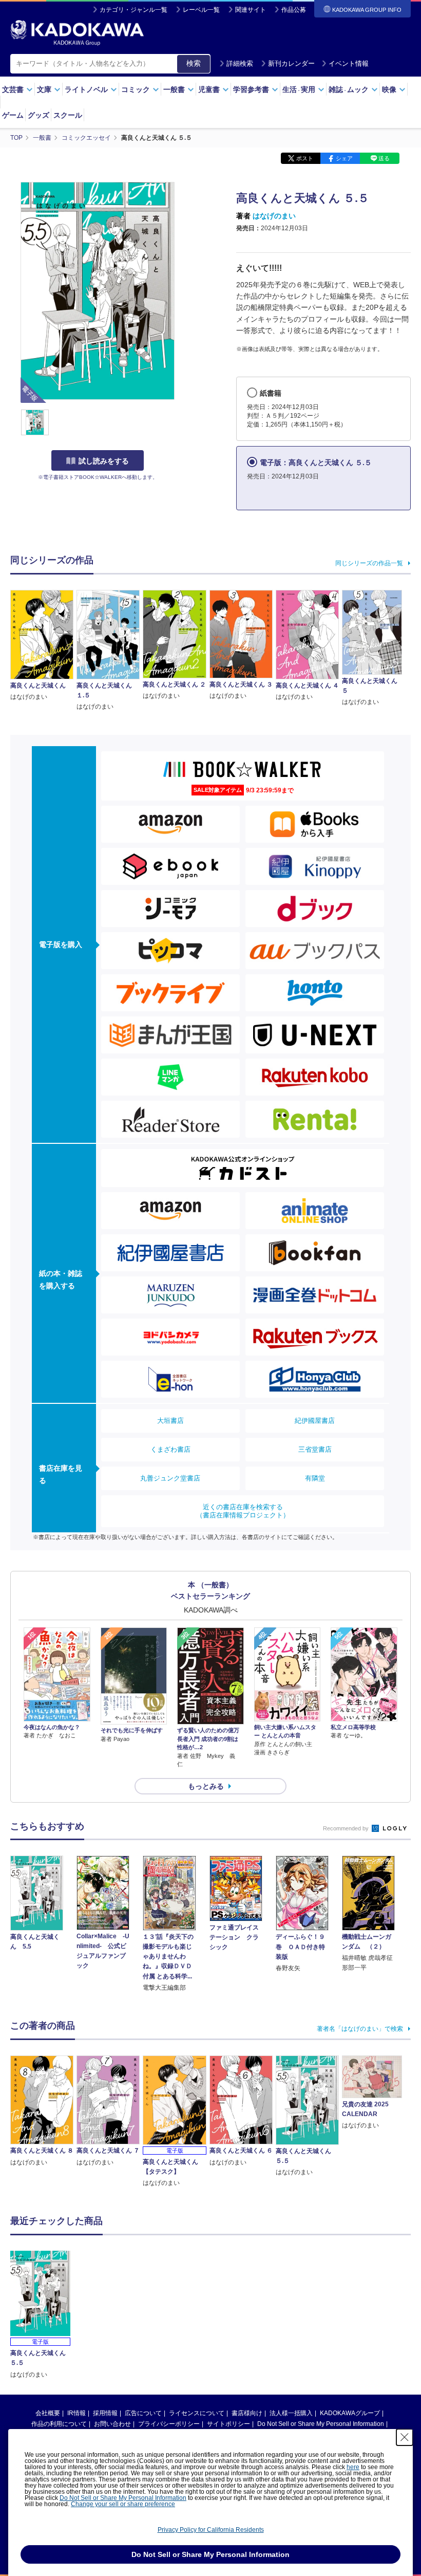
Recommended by (347, 1828)
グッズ (39, 115)
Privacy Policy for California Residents (211, 2530)
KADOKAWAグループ (350, 2413)
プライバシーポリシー (169, 2424)
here (353, 2467)
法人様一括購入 (291, 2413)
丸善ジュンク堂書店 (170, 1478)
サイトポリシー (228, 2424)
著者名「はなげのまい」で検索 (360, 2029)
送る (384, 158)
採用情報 (105, 2413)
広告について (143, 2413)
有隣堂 (315, 1478)
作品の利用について (59, 2424)
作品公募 (294, 10)
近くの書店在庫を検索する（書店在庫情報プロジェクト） (243, 1511)
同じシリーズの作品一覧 (369, 563)
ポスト (305, 158)
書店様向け (247, 2413)
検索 (194, 63)
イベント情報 (349, 63)
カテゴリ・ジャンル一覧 (133, 10)
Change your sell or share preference (123, 2504)
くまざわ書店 (170, 1449)
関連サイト (251, 10)
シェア (344, 158)
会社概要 (48, 2413)
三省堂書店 (315, 1449)
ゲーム (13, 115)
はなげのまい (274, 216)
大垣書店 (170, 1421)
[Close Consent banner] (405, 2437)
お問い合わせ (112, 2424)
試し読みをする (104, 461)
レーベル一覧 (201, 10)
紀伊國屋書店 (315, 1421)
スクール (68, 115)
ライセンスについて (197, 2413)
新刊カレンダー (291, 63)
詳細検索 (240, 63)
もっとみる (206, 1786)
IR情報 (76, 2413)
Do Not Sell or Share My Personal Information (321, 2424)
